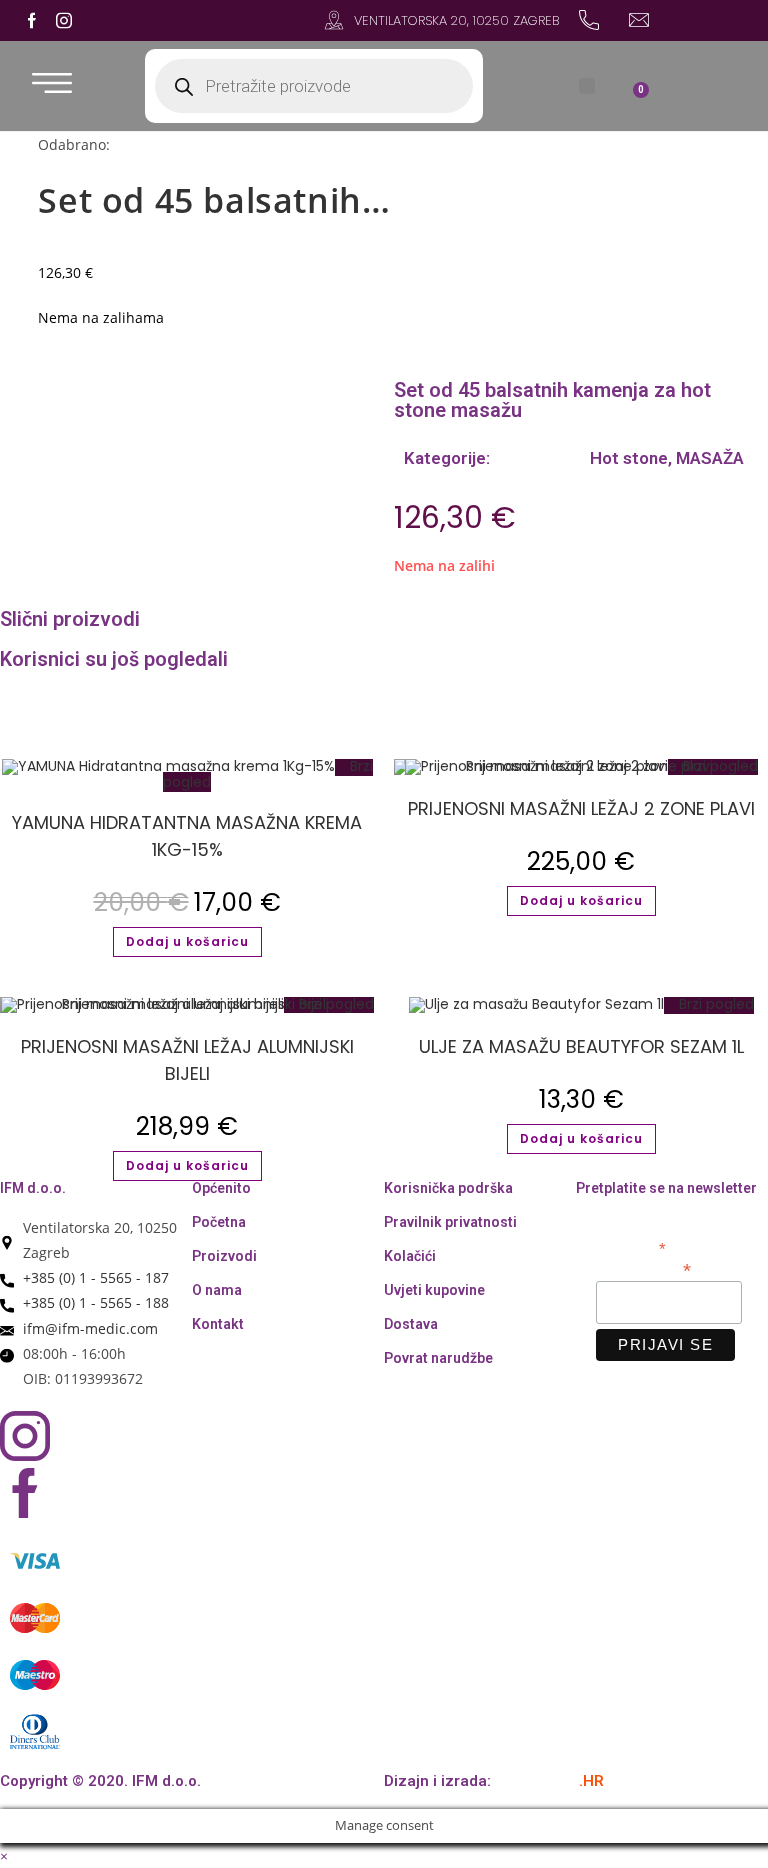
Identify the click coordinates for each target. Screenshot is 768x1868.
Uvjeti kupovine (434, 1290)
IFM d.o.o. (33, 1188)
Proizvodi (224, 1256)
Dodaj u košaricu (187, 941)
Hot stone (627, 458)
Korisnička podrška (448, 1188)
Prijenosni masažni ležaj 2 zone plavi (581, 808)
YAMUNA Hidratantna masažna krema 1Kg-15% (187, 836)
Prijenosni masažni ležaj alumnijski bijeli (187, 1060)
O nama (217, 1290)
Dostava (411, 1324)
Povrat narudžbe (438, 1358)
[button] (587, 86)
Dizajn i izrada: (494, 1781)
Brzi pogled (714, 1004)
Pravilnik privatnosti (450, 1222)
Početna (219, 1222)
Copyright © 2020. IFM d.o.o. (100, 1781)
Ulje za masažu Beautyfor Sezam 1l (581, 1046)
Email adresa (643, 1268)
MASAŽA (710, 458)
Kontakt (218, 1324)
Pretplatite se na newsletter (666, 1188)
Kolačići (410, 1256)
